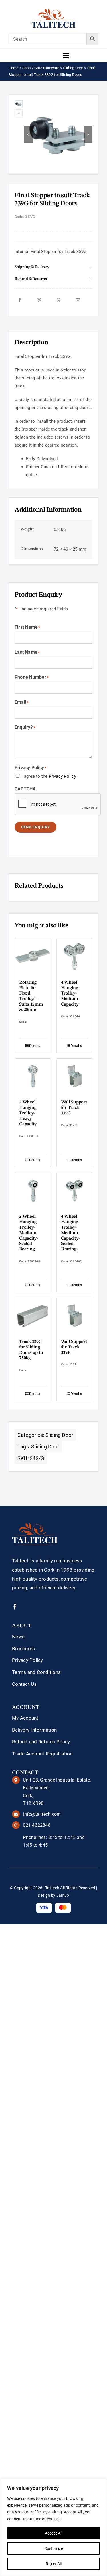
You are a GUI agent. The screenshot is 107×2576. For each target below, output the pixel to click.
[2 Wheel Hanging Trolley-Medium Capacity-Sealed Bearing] (33, 1191)
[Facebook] (20, 300)
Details (35, 1046)
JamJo (63, 1895)
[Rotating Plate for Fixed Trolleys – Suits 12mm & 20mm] (33, 957)
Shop (27, 68)
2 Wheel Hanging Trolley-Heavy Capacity (28, 1113)
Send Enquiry (36, 827)
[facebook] (15, 1607)
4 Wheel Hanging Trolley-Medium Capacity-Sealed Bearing (70, 1233)
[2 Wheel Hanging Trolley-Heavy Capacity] (33, 1077)
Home (14, 68)
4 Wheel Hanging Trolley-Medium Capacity (70, 994)
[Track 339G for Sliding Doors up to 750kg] (33, 1316)
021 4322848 (37, 1825)
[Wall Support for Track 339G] (75, 1077)
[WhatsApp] (59, 300)
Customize (54, 2548)
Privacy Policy (62, 776)
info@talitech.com (42, 1814)
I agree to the (49, 776)
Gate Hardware (47, 68)
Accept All (53, 2533)
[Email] (78, 300)
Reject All (54, 2564)
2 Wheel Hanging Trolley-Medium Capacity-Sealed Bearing (29, 1233)
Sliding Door (73, 68)
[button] (53, 267)
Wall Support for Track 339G (74, 1108)
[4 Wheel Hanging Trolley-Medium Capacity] (75, 957)
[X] (39, 300)
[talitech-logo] (53, 11)
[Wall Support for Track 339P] (75, 1316)
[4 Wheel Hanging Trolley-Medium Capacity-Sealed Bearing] (75, 1191)
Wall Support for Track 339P (74, 1347)
